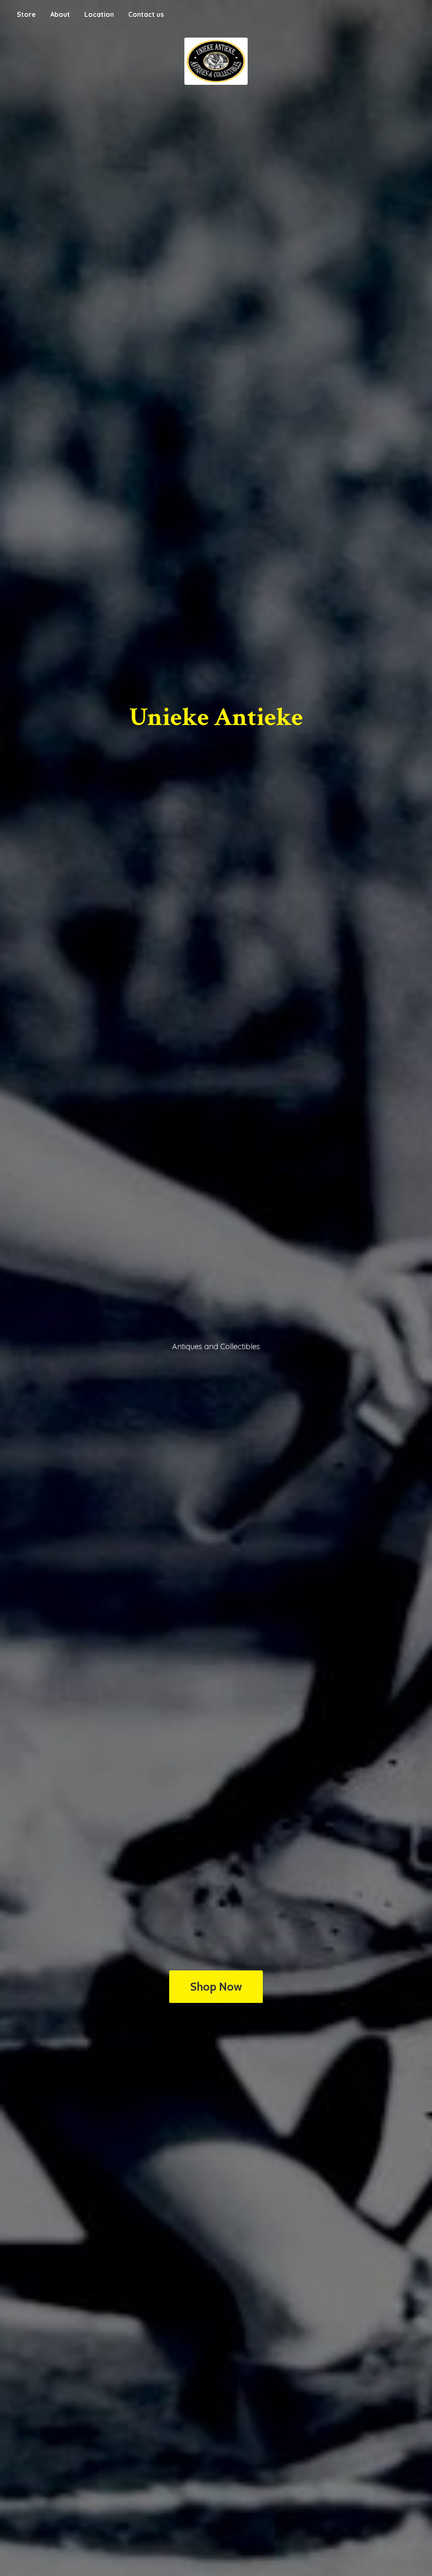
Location (99, 14)
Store (26, 14)
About (60, 14)
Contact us (146, 14)
